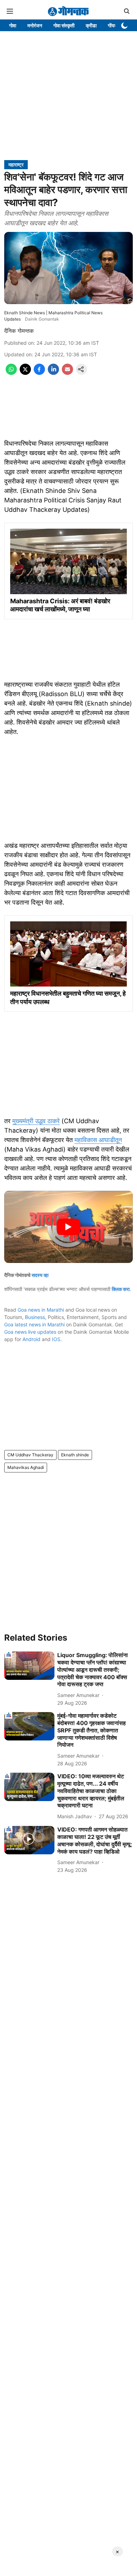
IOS (56, 1339)
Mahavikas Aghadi (26, 1467)
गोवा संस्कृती (64, 25)
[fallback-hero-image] (29, 1666)
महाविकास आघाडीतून (98, 1140)
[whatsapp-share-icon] (11, 373)
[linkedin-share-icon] (53, 373)
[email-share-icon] (67, 373)
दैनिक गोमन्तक (19, 331)
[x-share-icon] (25, 373)
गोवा (13, 25)
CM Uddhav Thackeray (30, 1455)
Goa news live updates (30, 1332)
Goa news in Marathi (41, 1310)
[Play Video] (68, 1227)
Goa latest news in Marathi (34, 1324)
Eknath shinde (75, 1455)
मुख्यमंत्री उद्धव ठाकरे (36, 1121)
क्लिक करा (121, 1289)
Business (35, 1317)
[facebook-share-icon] (39, 373)
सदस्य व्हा (40, 1275)
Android (31, 1339)
